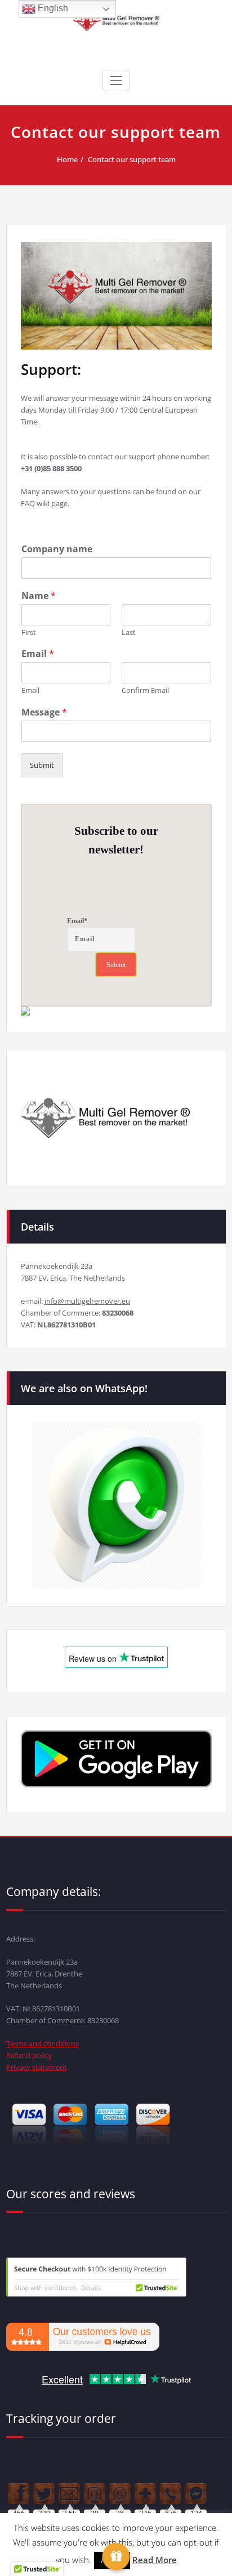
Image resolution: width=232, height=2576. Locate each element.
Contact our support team (132, 159)
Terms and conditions (43, 2043)
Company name (57, 549)
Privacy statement (37, 2067)
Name (39, 596)
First (29, 632)
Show (116, 2557)
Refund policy (29, 2055)
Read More (155, 2560)
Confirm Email (145, 690)
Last (129, 632)
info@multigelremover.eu (87, 1301)
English (52, 8)
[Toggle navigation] (116, 80)
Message (44, 712)
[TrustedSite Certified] (96, 2277)
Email (38, 654)
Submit (42, 765)
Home (67, 159)
